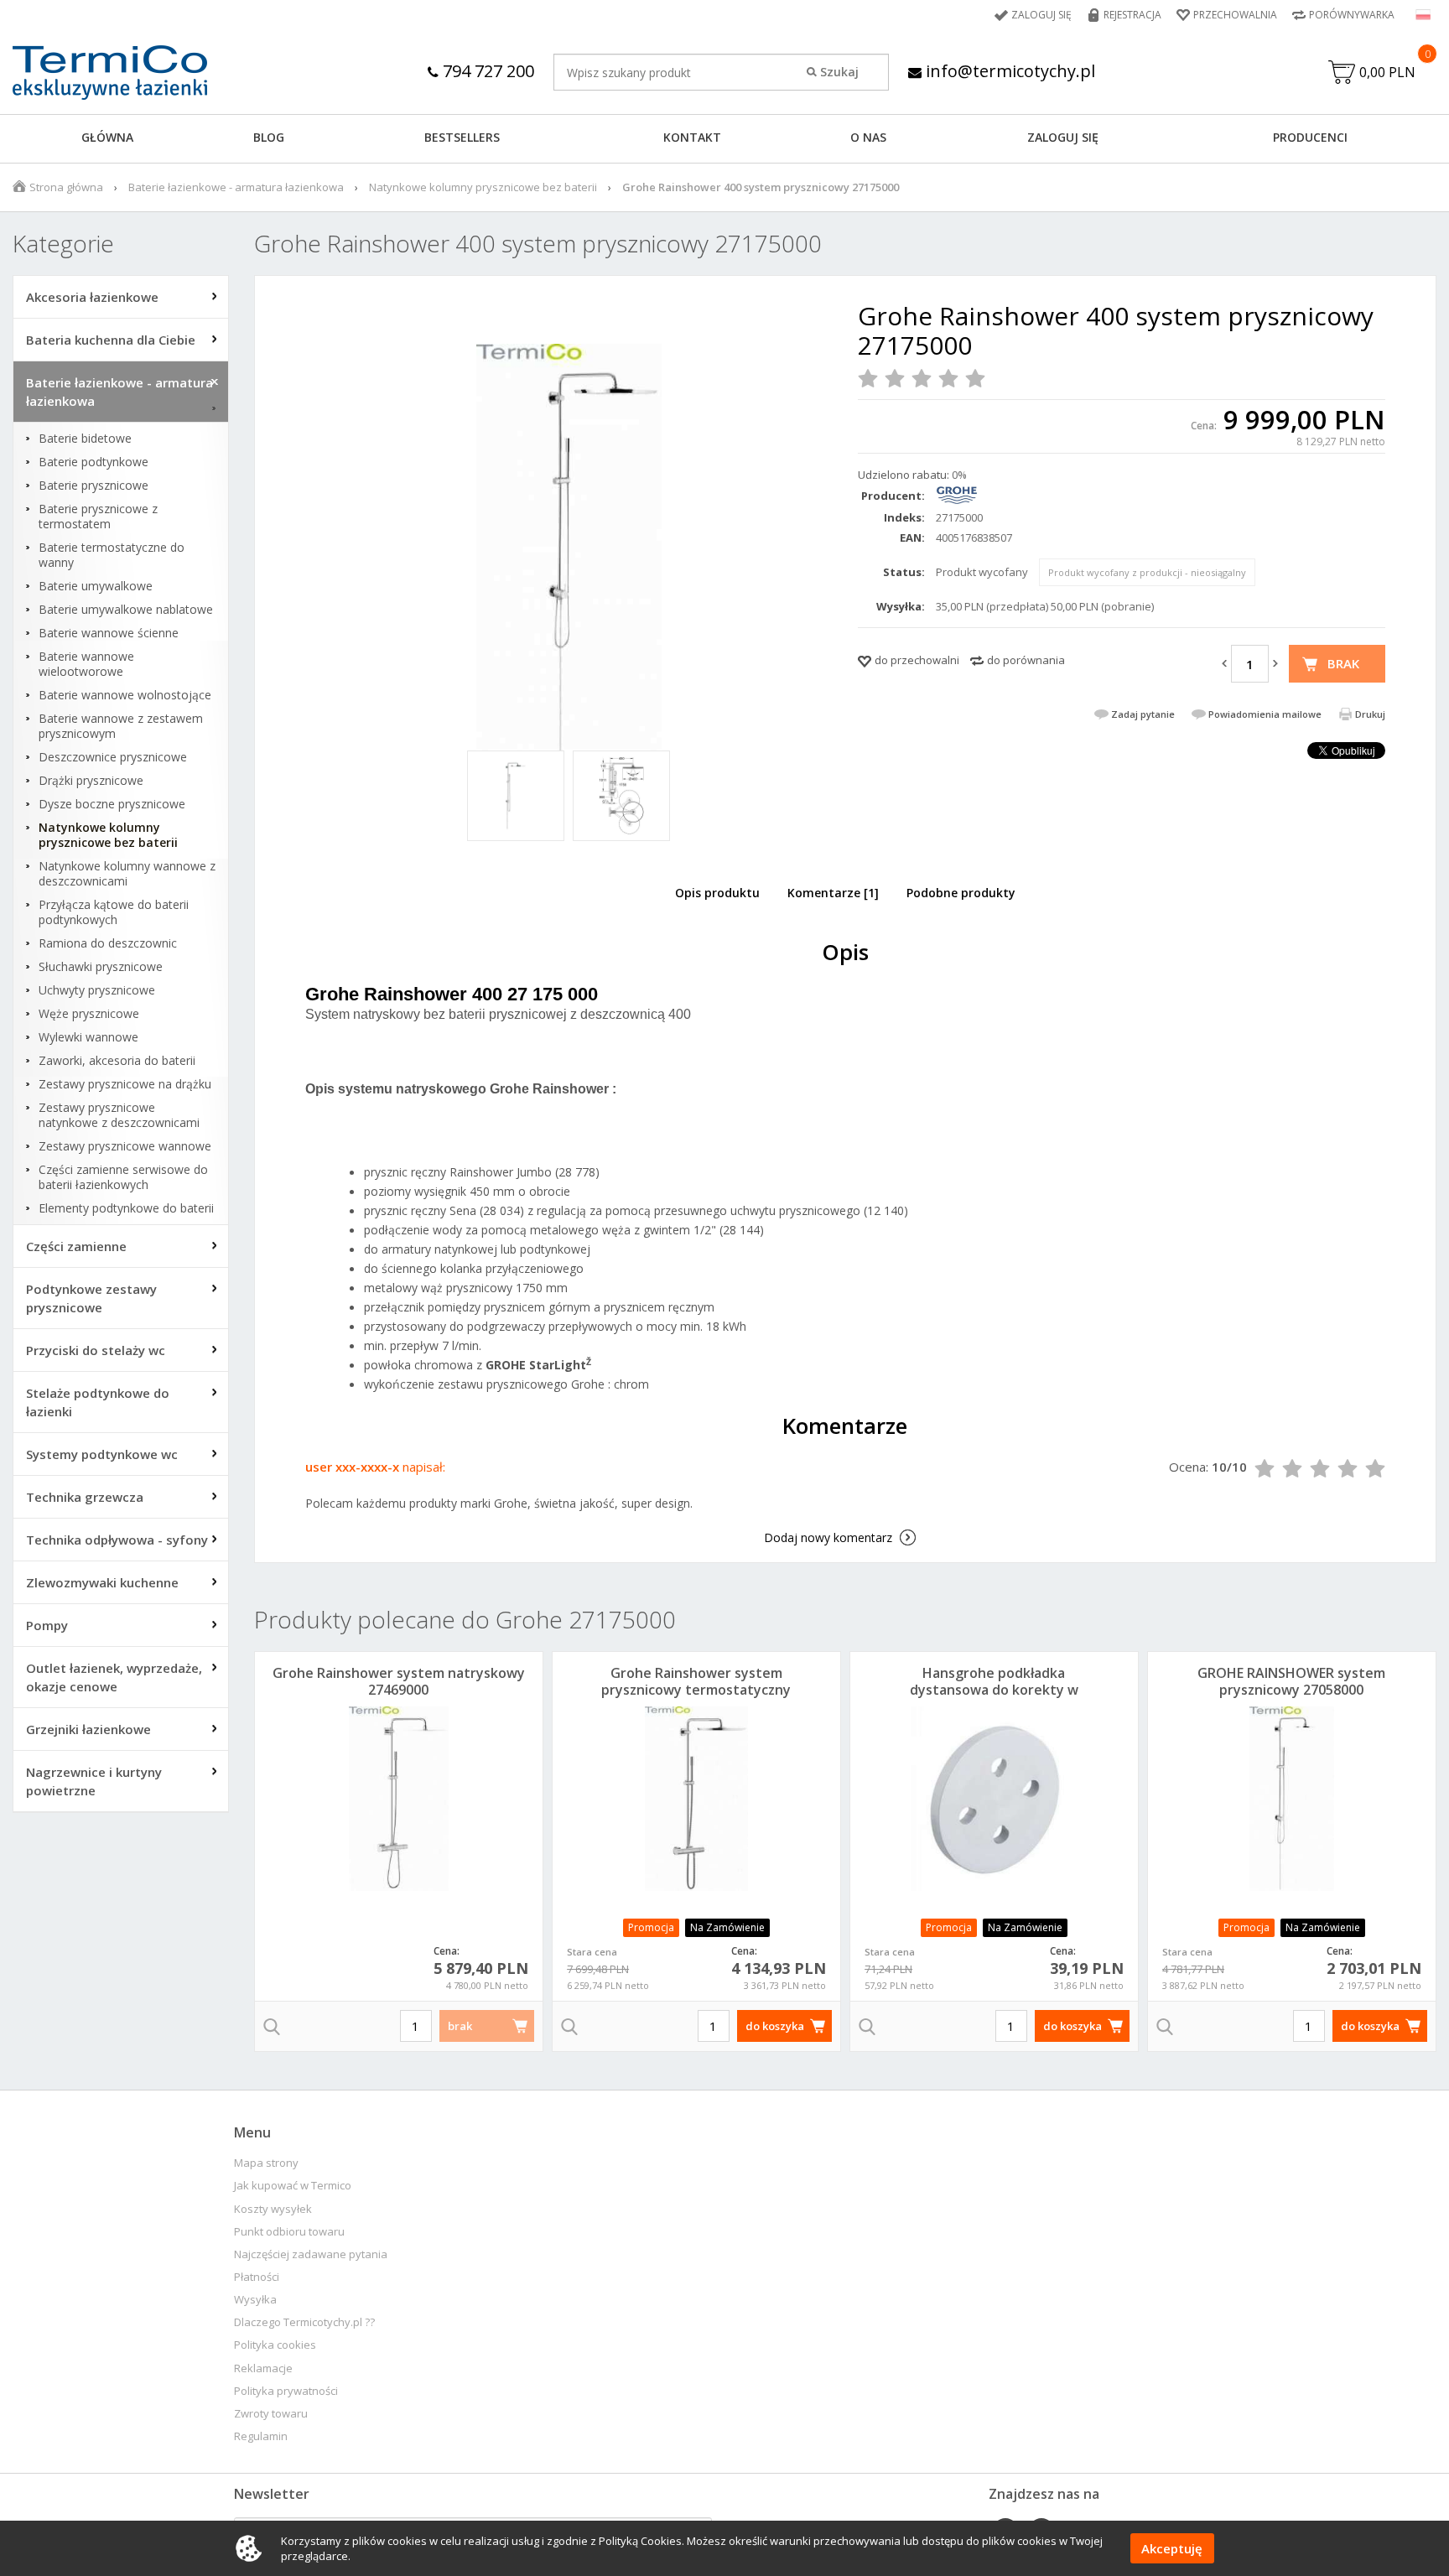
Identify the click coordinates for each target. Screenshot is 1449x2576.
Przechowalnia (1235, 15)
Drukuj (1370, 714)
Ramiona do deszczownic (108, 943)
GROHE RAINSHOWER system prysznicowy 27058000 (1291, 1681)
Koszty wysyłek (273, 2209)
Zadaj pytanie (1143, 714)
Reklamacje (263, 2368)
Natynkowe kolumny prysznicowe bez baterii (483, 187)
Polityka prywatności (286, 2391)
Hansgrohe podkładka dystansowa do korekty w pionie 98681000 (994, 1690)
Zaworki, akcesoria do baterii (117, 1061)
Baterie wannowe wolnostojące (125, 695)
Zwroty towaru (271, 2414)
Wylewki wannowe (88, 1037)
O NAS (868, 137)
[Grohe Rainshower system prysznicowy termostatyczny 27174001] (696, 1799)
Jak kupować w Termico (293, 2186)
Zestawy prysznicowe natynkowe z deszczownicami (119, 1115)
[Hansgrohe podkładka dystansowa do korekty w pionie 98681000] (994, 1799)
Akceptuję (1172, 2548)
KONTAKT (692, 137)
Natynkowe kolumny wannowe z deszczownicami (127, 874)
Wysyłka (255, 2300)
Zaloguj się (1041, 15)
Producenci (1310, 137)
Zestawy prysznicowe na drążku (125, 1084)
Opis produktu (717, 893)
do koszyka (775, 2026)
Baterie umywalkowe (96, 586)
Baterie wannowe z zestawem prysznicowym (121, 726)
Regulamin (261, 2436)
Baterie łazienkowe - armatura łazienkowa (236, 187)
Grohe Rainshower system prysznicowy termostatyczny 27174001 (696, 1690)
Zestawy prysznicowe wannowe (125, 1146)
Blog (269, 137)
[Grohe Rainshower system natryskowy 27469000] (399, 1799)
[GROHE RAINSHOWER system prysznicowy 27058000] (1292, 1799)
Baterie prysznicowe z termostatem (98, 517)
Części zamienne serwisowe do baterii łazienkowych (123, 1177)
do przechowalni (917, 660)
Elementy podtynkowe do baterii (126, 1208)
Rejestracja (1132, 15)
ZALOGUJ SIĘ (1063, 137)
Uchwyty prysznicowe (97, 990)
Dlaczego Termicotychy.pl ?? (304, 2322)
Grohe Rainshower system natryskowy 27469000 (399, 1681)
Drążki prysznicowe (91, 781)
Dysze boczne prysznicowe (112, 804)
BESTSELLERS (462, 137)
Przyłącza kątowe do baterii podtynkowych (114, 912)
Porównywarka (1352, 15)
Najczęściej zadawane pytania (311, 2254)
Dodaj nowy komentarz (828, 1537)
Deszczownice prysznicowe (113, 757)
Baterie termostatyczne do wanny (112, 555)
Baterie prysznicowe (93, 486)
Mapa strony (266, 2163)
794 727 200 (486, 71)
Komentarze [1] (833, 893)
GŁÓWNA (107, 137)
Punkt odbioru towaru (289, 2232)
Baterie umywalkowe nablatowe (126, 610)
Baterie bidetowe (85, 439)
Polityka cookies (275, 2345)
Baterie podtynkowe (93, 462)
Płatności (257, 2277)
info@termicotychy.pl (1008, 71)
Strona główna (66, 187)
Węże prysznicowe (89, 1014)
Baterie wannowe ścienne (109, 633)
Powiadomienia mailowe (1265, 714)
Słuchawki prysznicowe (101, 967)
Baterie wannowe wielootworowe (86, 664)
